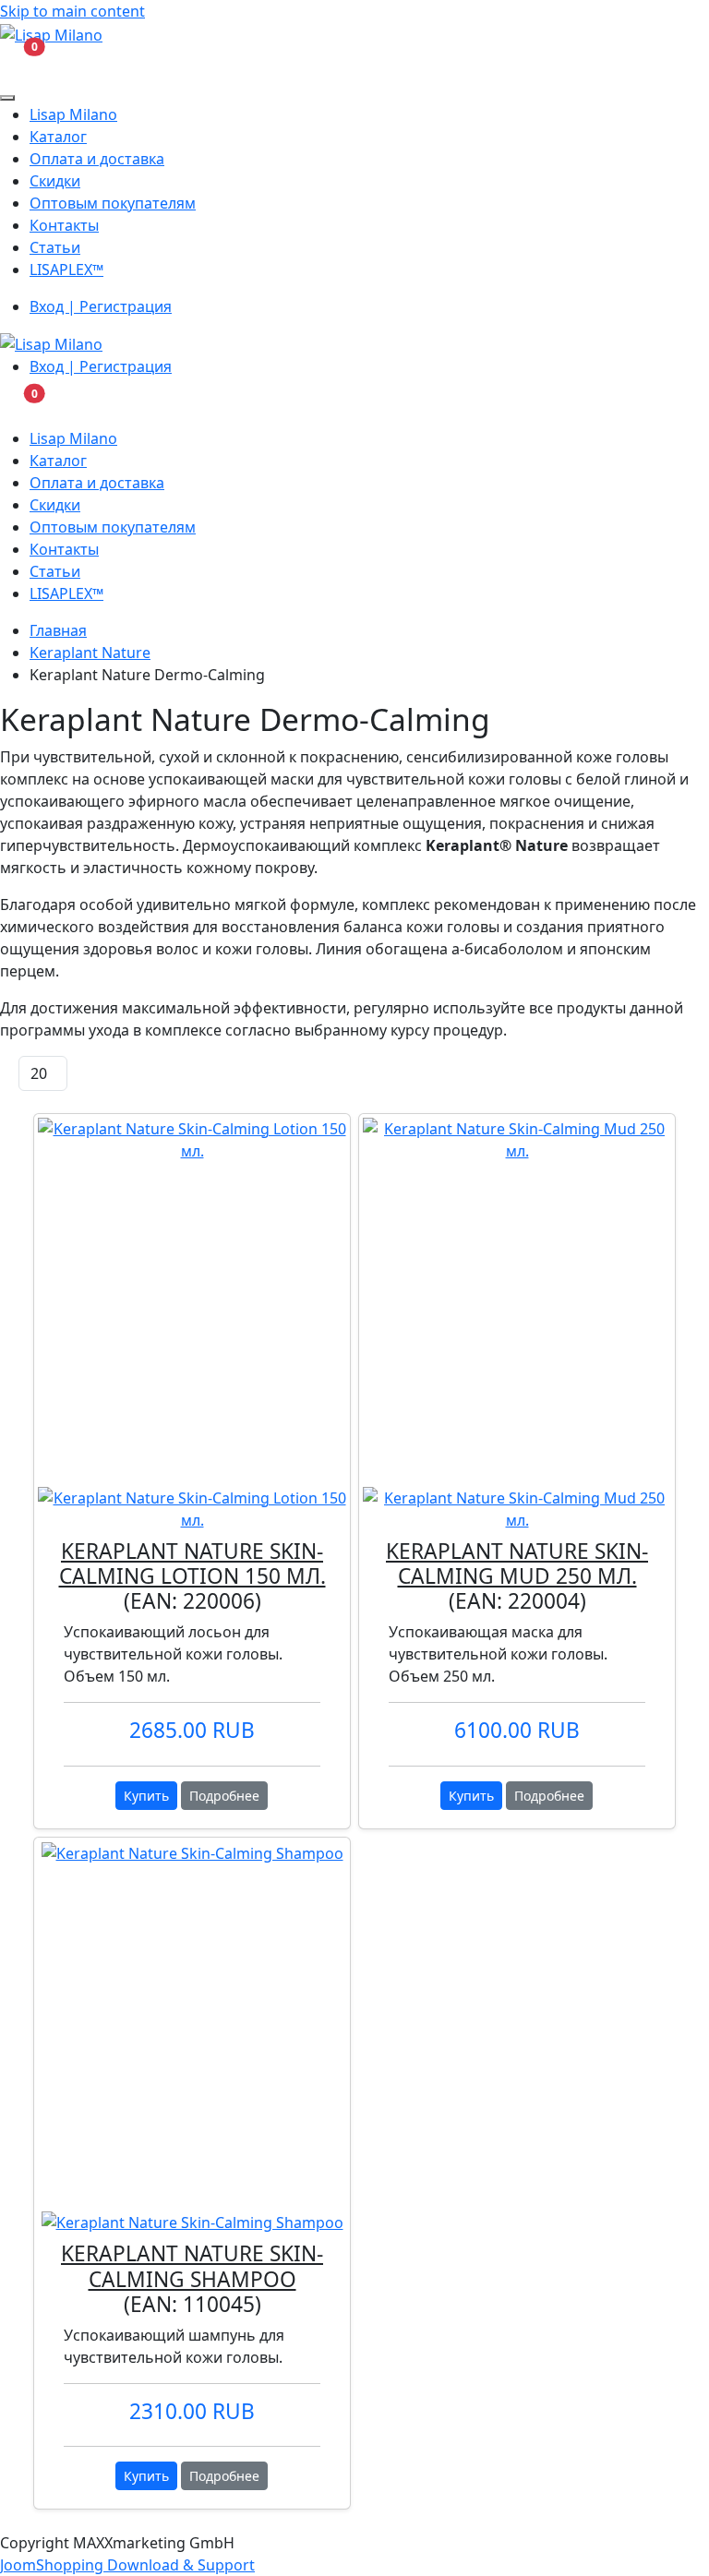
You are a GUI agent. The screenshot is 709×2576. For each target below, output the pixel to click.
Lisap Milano (73, 114)
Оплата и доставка (97, 159)
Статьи (55, 247)
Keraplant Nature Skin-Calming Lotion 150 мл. (192, 1564)
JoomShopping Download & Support (127, 2565)
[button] (18, 64)
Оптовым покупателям (113, 203)
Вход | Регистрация (101, 306)
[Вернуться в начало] (51, 33)
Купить (146, 1796)
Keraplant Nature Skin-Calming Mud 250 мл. (517, 1564)
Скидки (55, 181)
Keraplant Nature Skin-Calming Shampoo (192, 2266)
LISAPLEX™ (66, 270)
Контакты (64, 225)
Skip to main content (72, 11)
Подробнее (224, 1796)
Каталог (58, 137)
